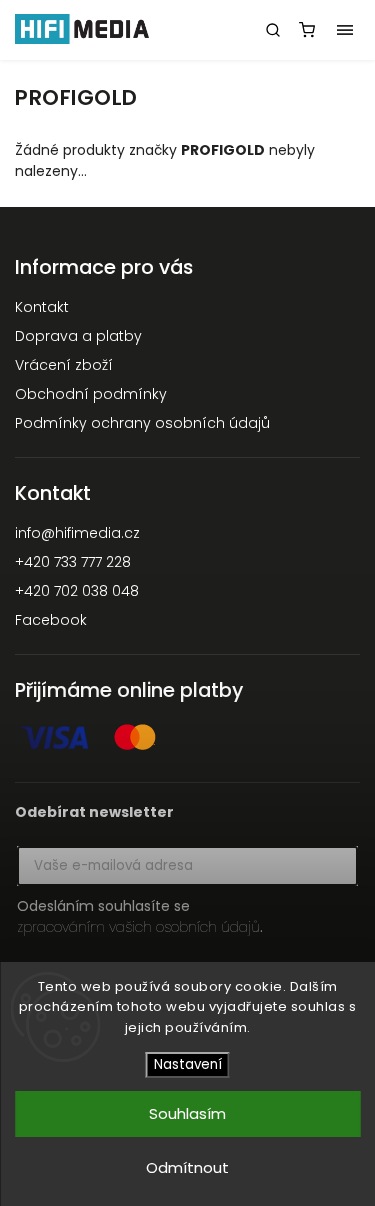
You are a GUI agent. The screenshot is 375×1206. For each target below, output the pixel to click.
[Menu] (345, 30)
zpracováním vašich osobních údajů (138, 927)
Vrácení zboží (64, 365)
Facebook (51, 620)
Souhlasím (187, 1113)
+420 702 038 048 (77, 591)
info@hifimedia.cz (77, 533)
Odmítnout (187, 1167)
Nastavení (188, 1064)
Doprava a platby (78, 336)
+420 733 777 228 (73, 562)
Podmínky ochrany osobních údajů (142, 423)
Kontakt (42, 307)
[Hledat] (273, 30)
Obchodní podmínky (91, 394)
